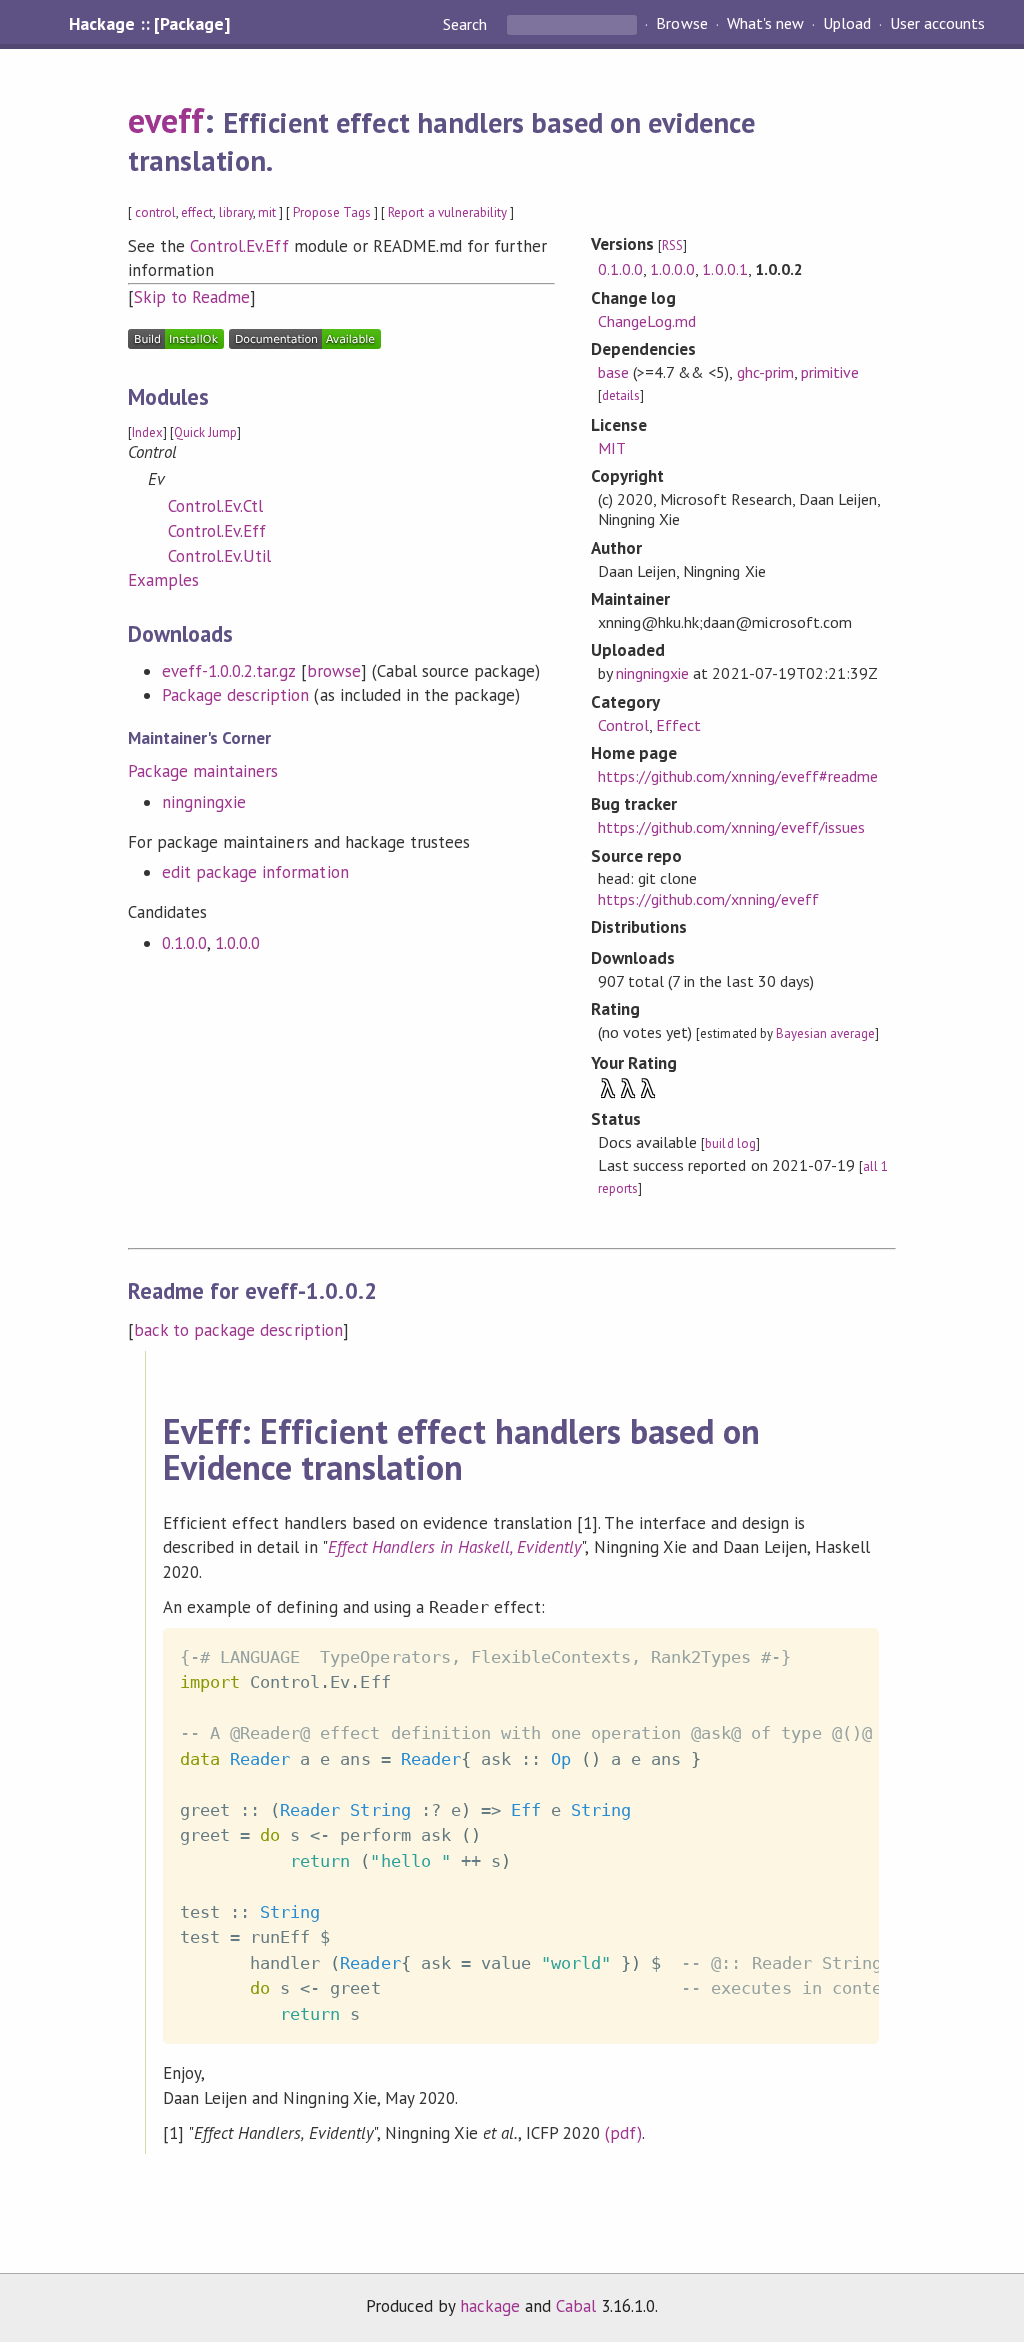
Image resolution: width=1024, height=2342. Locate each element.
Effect (678, 725)
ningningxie (204, 802)
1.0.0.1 (724, 269)
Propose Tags (332, 212)
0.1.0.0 (184, 943)
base (613, 372)
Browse (681, 24)
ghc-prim (765, 372)
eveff (166, 120)
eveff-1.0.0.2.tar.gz (228, 671)
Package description (235, 695)
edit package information (255, 872)
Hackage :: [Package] (149, 24)
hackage (490, 2306)
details (621, 395)
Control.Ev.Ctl (215, 506)
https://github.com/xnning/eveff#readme (738, 776)
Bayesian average (825, 1033)
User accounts (937, 24)
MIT (612, 448)
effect (197, 212)
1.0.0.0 (237, 943)
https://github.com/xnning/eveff (708, 899)
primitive (830, 372)
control (155, 212)
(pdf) (623, 2133)
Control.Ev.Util (219, 556)
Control (623, 725)
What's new (765, 24)
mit (267, 212)
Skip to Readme (192, 297)
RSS (672, 245)
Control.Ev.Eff (239, 246)
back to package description (238, 1330)
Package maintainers (203, 771)
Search (467, 24)
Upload (847, 24)
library (236, 212)
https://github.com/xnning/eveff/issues (731, 827)
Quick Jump (205, 432)
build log (730, 1143)
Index (147, 432)
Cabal (576, 2306)
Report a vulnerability (447, 212)
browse (334, 671)
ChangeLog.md (647, 321)
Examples (163, 580)
